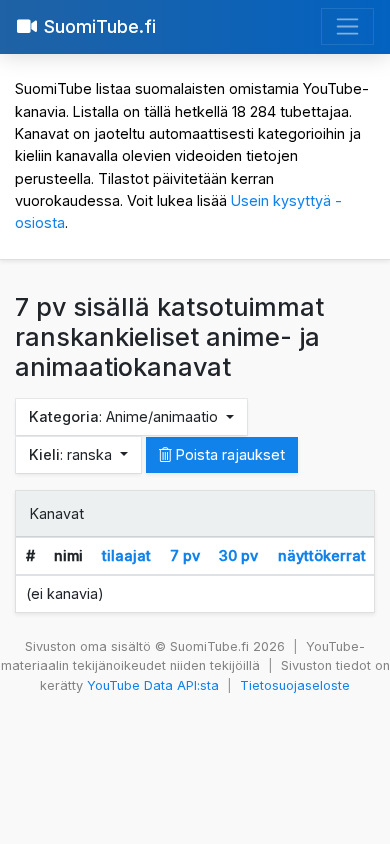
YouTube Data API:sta (153, 685)
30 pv (238, 555)
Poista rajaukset (228, 454)
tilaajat (126, 555)
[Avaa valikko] (347, 26)
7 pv (185, 555)
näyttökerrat (322, 555)
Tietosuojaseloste (295, 685)
